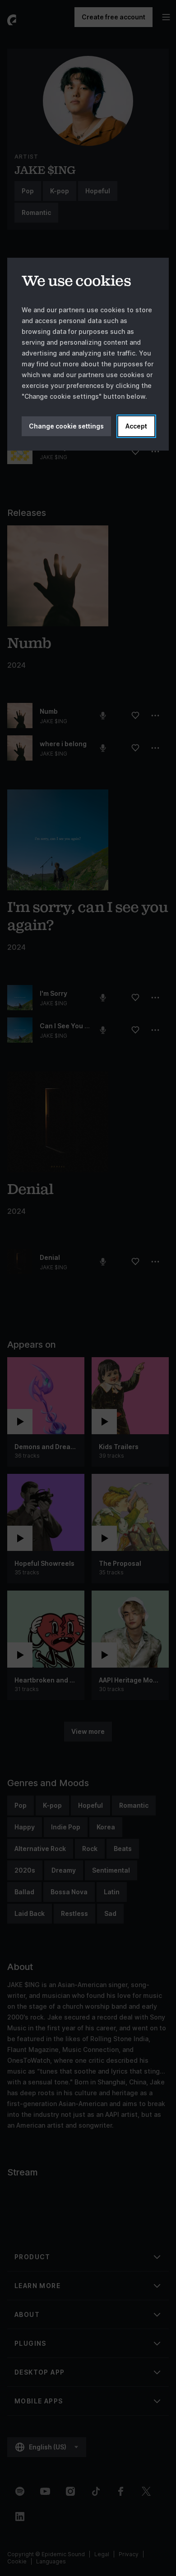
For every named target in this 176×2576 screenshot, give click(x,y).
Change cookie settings (66, 426)
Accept (136, 426)
